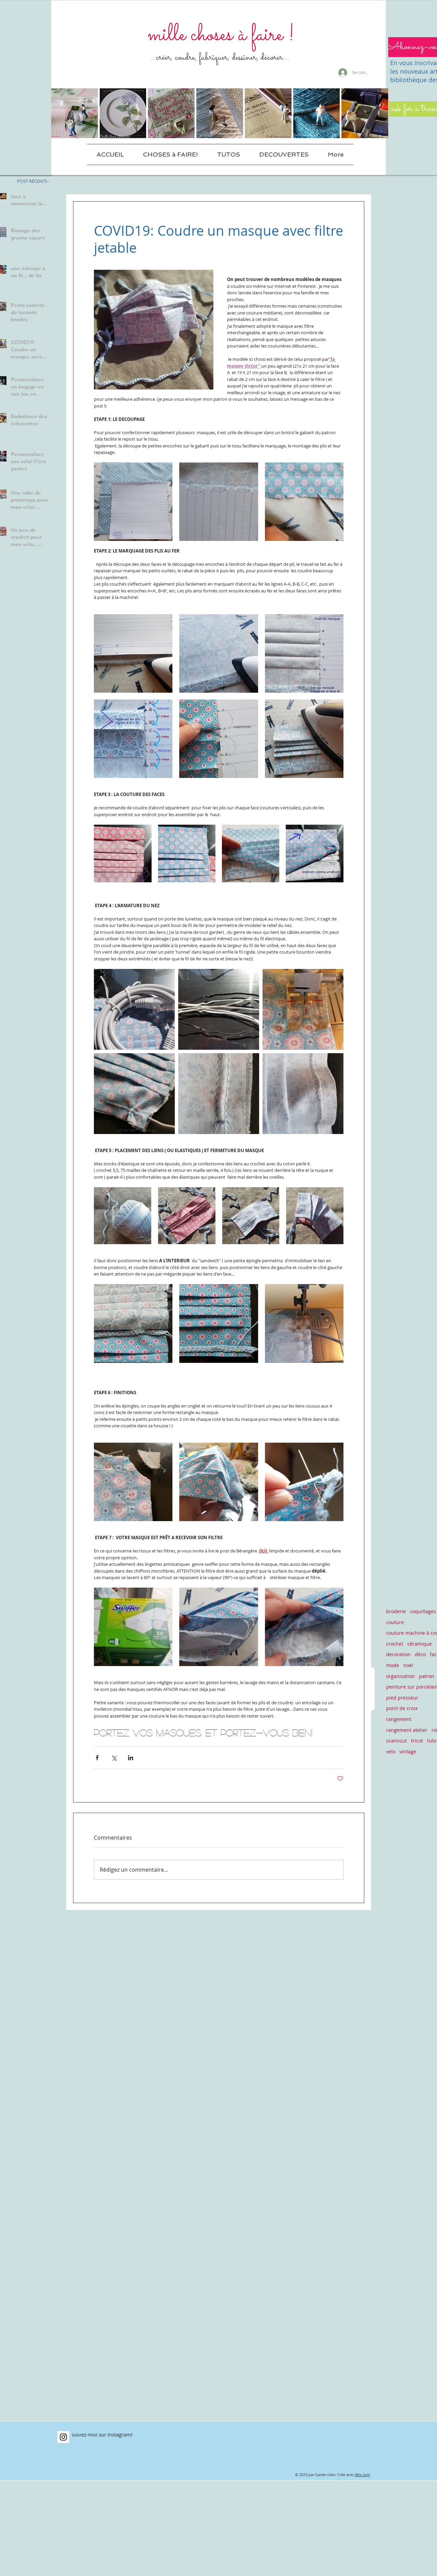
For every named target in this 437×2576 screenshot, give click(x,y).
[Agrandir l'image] (133, 502)
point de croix (402, 1708)
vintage (408, 1751)
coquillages (423, 1611)
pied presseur (402, 1698)
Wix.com (363, 2475)
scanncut (397, 1741)
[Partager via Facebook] (97, 1758)
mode (393, 1665)
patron (427, 1676)
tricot (417, 1741)
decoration (398, 1654)
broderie (396, 1611)
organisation (400, 1676)
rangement (399, 1719)
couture (395, 1622)
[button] (171, 154)
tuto (432, 1741)
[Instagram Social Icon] (63, 2437)
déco (420, 1654)
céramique (420, 1644)
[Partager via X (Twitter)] (114, 1758)
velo (391, 1751)
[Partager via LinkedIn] (131, 1758)
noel (408, 1665)
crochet (395, 1644)
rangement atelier (407, 1730)
